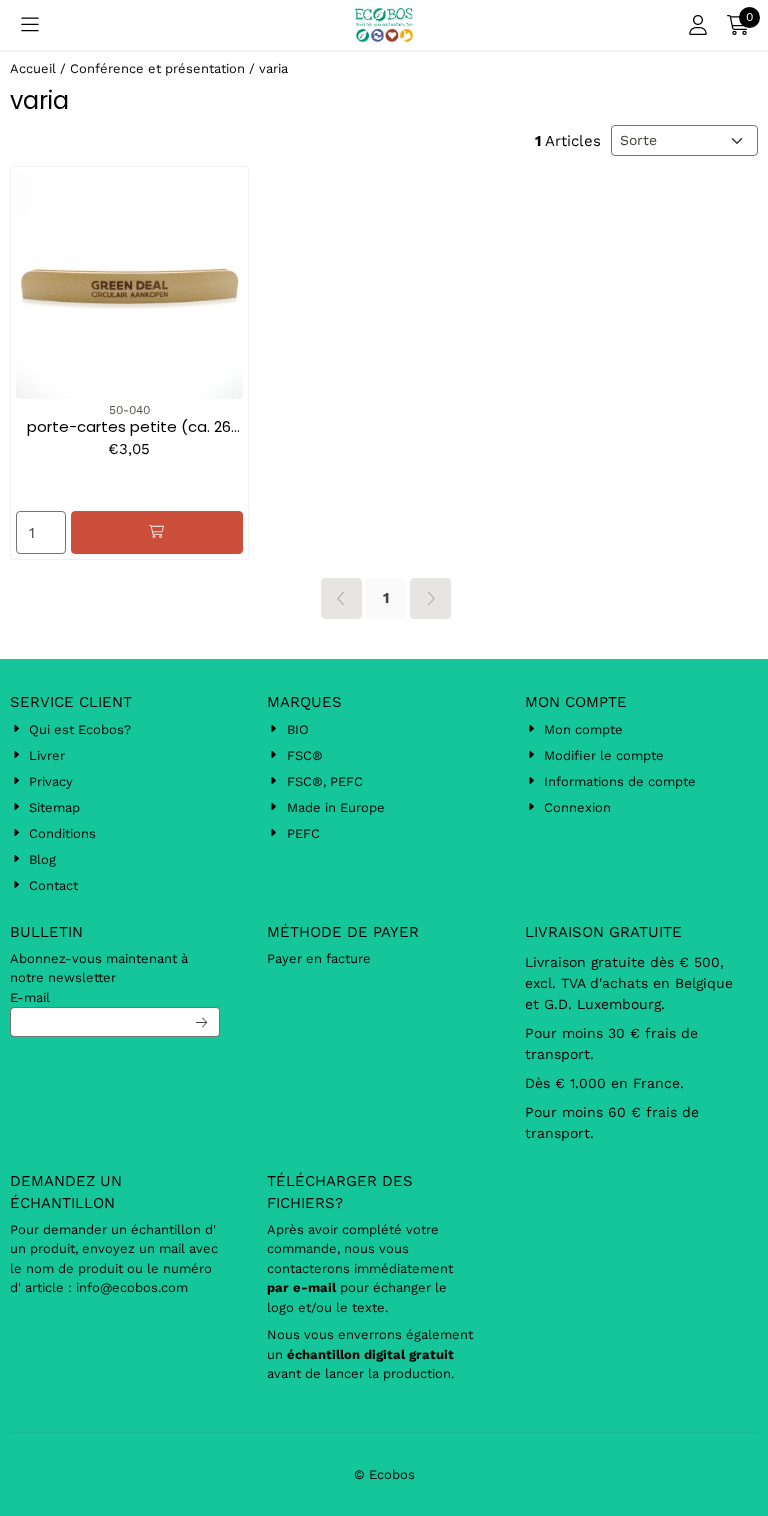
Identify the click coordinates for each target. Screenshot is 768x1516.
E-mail (30, 997)
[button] (30, 25)
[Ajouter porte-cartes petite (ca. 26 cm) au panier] (157, 532)
